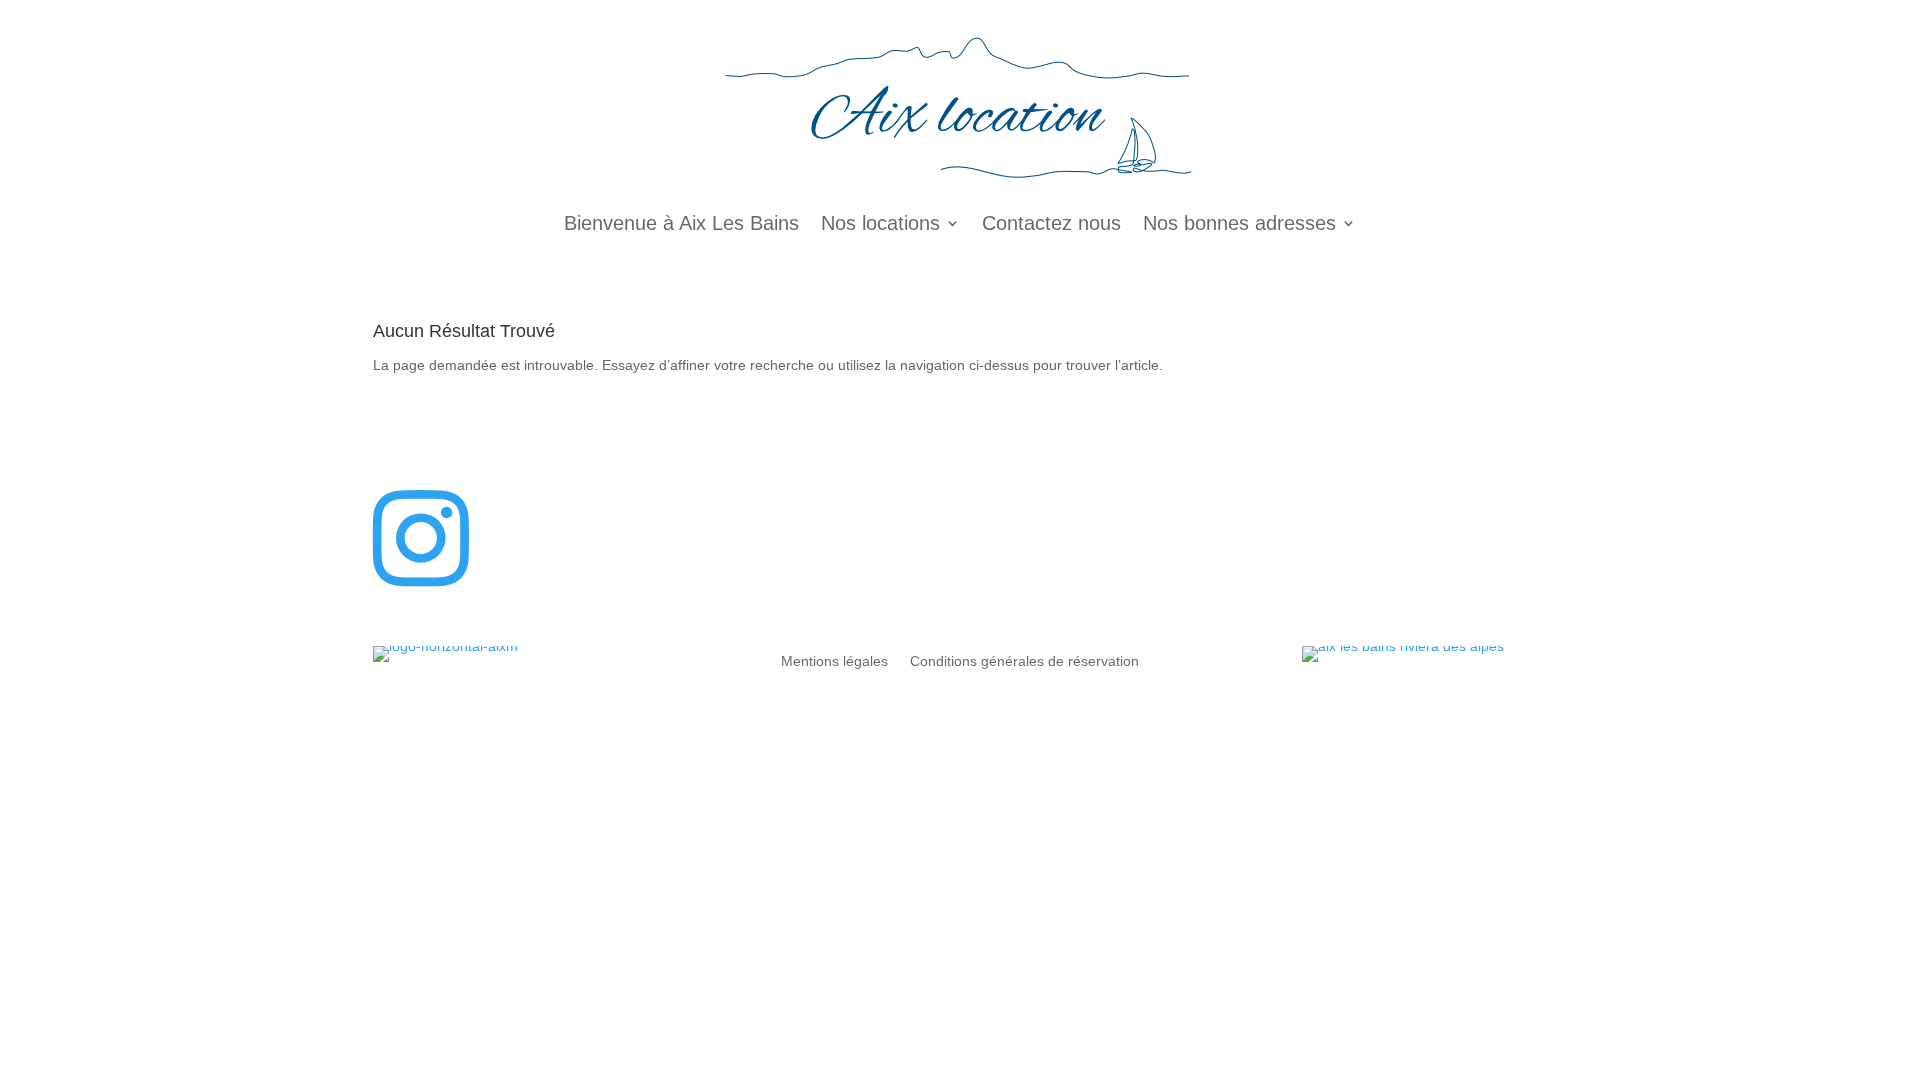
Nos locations (880, 223)
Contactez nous (1051, 223)
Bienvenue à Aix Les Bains (681, 223)
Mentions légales (834, 661)
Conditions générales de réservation (1024, 661)
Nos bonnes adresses (1239, 223)
